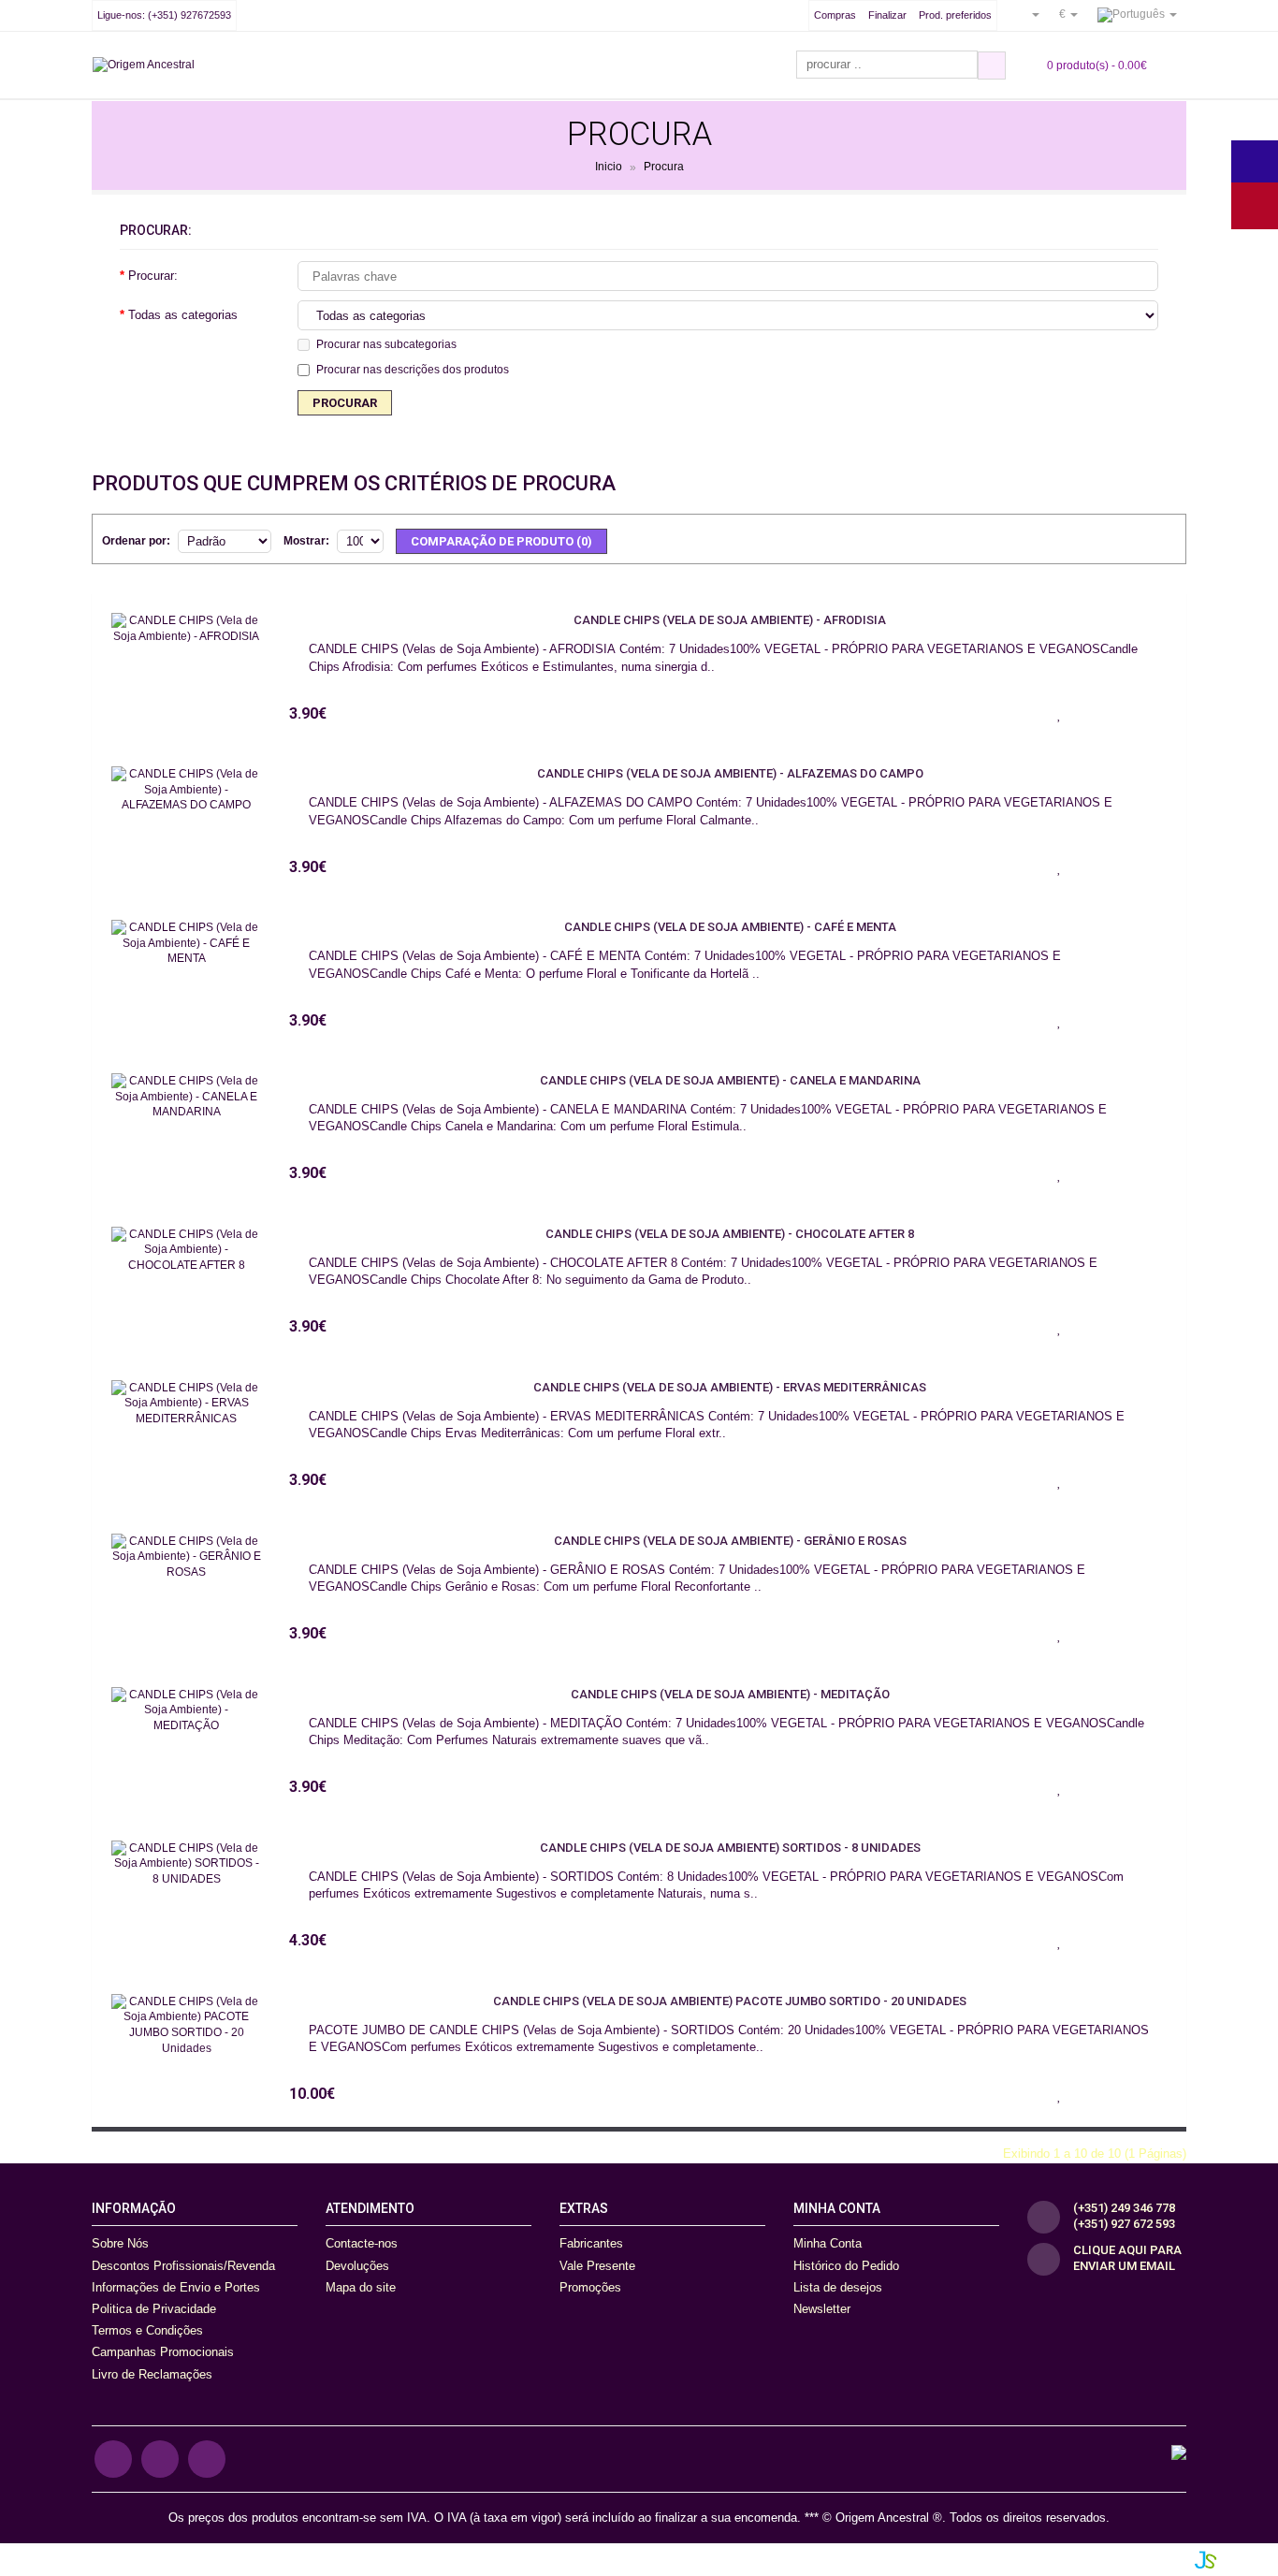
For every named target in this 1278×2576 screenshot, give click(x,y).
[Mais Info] (1153, 713)
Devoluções (357, 2266)
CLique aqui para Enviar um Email (1127, 2258)
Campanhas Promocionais (163, 2352)
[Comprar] (1012, 713)
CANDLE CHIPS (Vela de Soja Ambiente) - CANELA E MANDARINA (730, 1080)
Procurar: (153, 276)
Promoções (590, 2287)
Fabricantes (591, 2243)
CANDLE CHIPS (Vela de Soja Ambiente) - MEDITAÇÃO (730, 1694)
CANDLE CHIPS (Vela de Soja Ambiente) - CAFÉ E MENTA (730, 927)
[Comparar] (1106, 713)
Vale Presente (597, 2266)
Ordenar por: (136, 541)
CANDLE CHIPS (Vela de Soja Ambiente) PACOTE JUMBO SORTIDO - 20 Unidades (730, 2001)
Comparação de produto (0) (501, 541)
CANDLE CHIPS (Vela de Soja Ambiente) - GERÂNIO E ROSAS (730, 1541)
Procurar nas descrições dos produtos (413, 370)
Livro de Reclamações (152, 2374)
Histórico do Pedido (846, 2266)
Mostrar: (306, 541)
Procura (664, 167)
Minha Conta (828, 2243)
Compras (835, 15)
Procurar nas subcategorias (386, 344)
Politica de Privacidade (154, 2309)
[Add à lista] (1059, 713)
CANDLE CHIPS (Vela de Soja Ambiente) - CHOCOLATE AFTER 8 (730, 1234)
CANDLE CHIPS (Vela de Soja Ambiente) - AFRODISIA (730, 620)
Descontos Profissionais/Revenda (183, 2266)
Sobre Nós (120, 2243)
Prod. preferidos (955, 15)
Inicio (609, 167)
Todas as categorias (183, 315)
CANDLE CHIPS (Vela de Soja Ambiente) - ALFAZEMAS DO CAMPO (730, 773)
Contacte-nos (362, 2243)
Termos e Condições (147, 2330)
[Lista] (1133, 538)
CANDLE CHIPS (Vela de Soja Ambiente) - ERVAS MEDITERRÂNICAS (730, 1387)
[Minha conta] (1028, 14)
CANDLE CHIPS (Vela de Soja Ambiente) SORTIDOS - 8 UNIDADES (730, 1848)
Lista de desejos (838, 2287)
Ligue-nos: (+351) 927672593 (164, 15)
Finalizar (887, 15)
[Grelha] (1162, 538)
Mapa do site (361, 2287)
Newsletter (822, 2309)
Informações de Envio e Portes (176, 2287)
